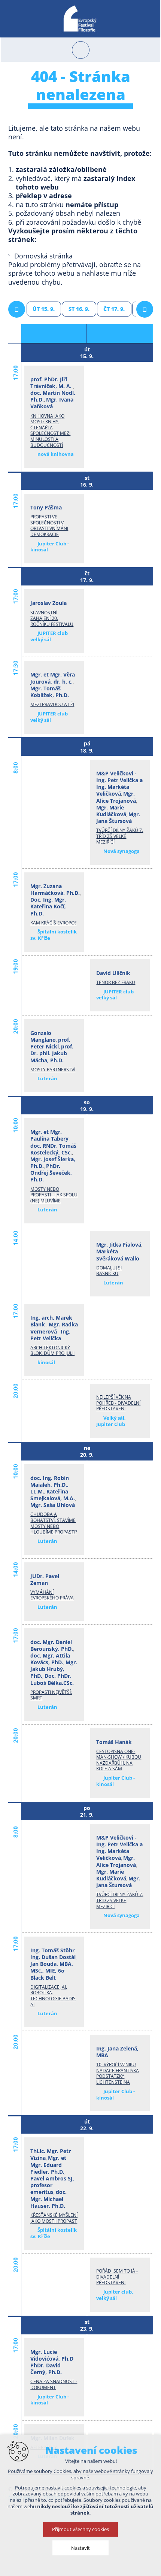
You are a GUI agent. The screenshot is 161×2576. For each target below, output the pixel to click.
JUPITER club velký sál (49, 636)
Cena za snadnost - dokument (54, 2384)
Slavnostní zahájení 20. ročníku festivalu (52, 618)
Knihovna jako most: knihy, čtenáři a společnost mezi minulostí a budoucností (50, 431)
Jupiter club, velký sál (115, 2295)
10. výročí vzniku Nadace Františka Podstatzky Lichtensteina (118, 2073)
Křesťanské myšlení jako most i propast (54, 2218)
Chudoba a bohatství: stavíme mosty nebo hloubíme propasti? (54, 1523)
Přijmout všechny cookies (80, 2529)
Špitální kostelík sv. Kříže (53, 935)
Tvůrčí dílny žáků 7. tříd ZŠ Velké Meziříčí (120, 836)
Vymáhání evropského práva (52, 1595)
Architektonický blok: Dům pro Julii (52, 1351)
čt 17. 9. (114, 309)
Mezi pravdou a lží (52, 704)
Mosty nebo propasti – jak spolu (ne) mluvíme (54, 1195)
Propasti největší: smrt (51, 1695)
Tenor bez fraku (116, 982)
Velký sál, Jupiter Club (111, 1421)
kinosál (46, 1362)
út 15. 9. (44, 309)
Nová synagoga (121, 851)
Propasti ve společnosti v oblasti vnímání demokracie (49, 526)
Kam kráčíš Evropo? (53, 923)
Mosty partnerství (53, 1070)
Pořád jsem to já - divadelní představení (117, 2277)
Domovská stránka (43, 256)
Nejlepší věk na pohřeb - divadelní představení (118, 1403)
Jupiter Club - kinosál (49, 547)
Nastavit (80, 2548)
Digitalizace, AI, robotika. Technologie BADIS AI (53, 1996)
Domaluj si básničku (109, 1271)
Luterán (47, 1078)
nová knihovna (56, 454)
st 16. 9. (79, 309)
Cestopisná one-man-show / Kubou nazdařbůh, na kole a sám (119, 1760)
